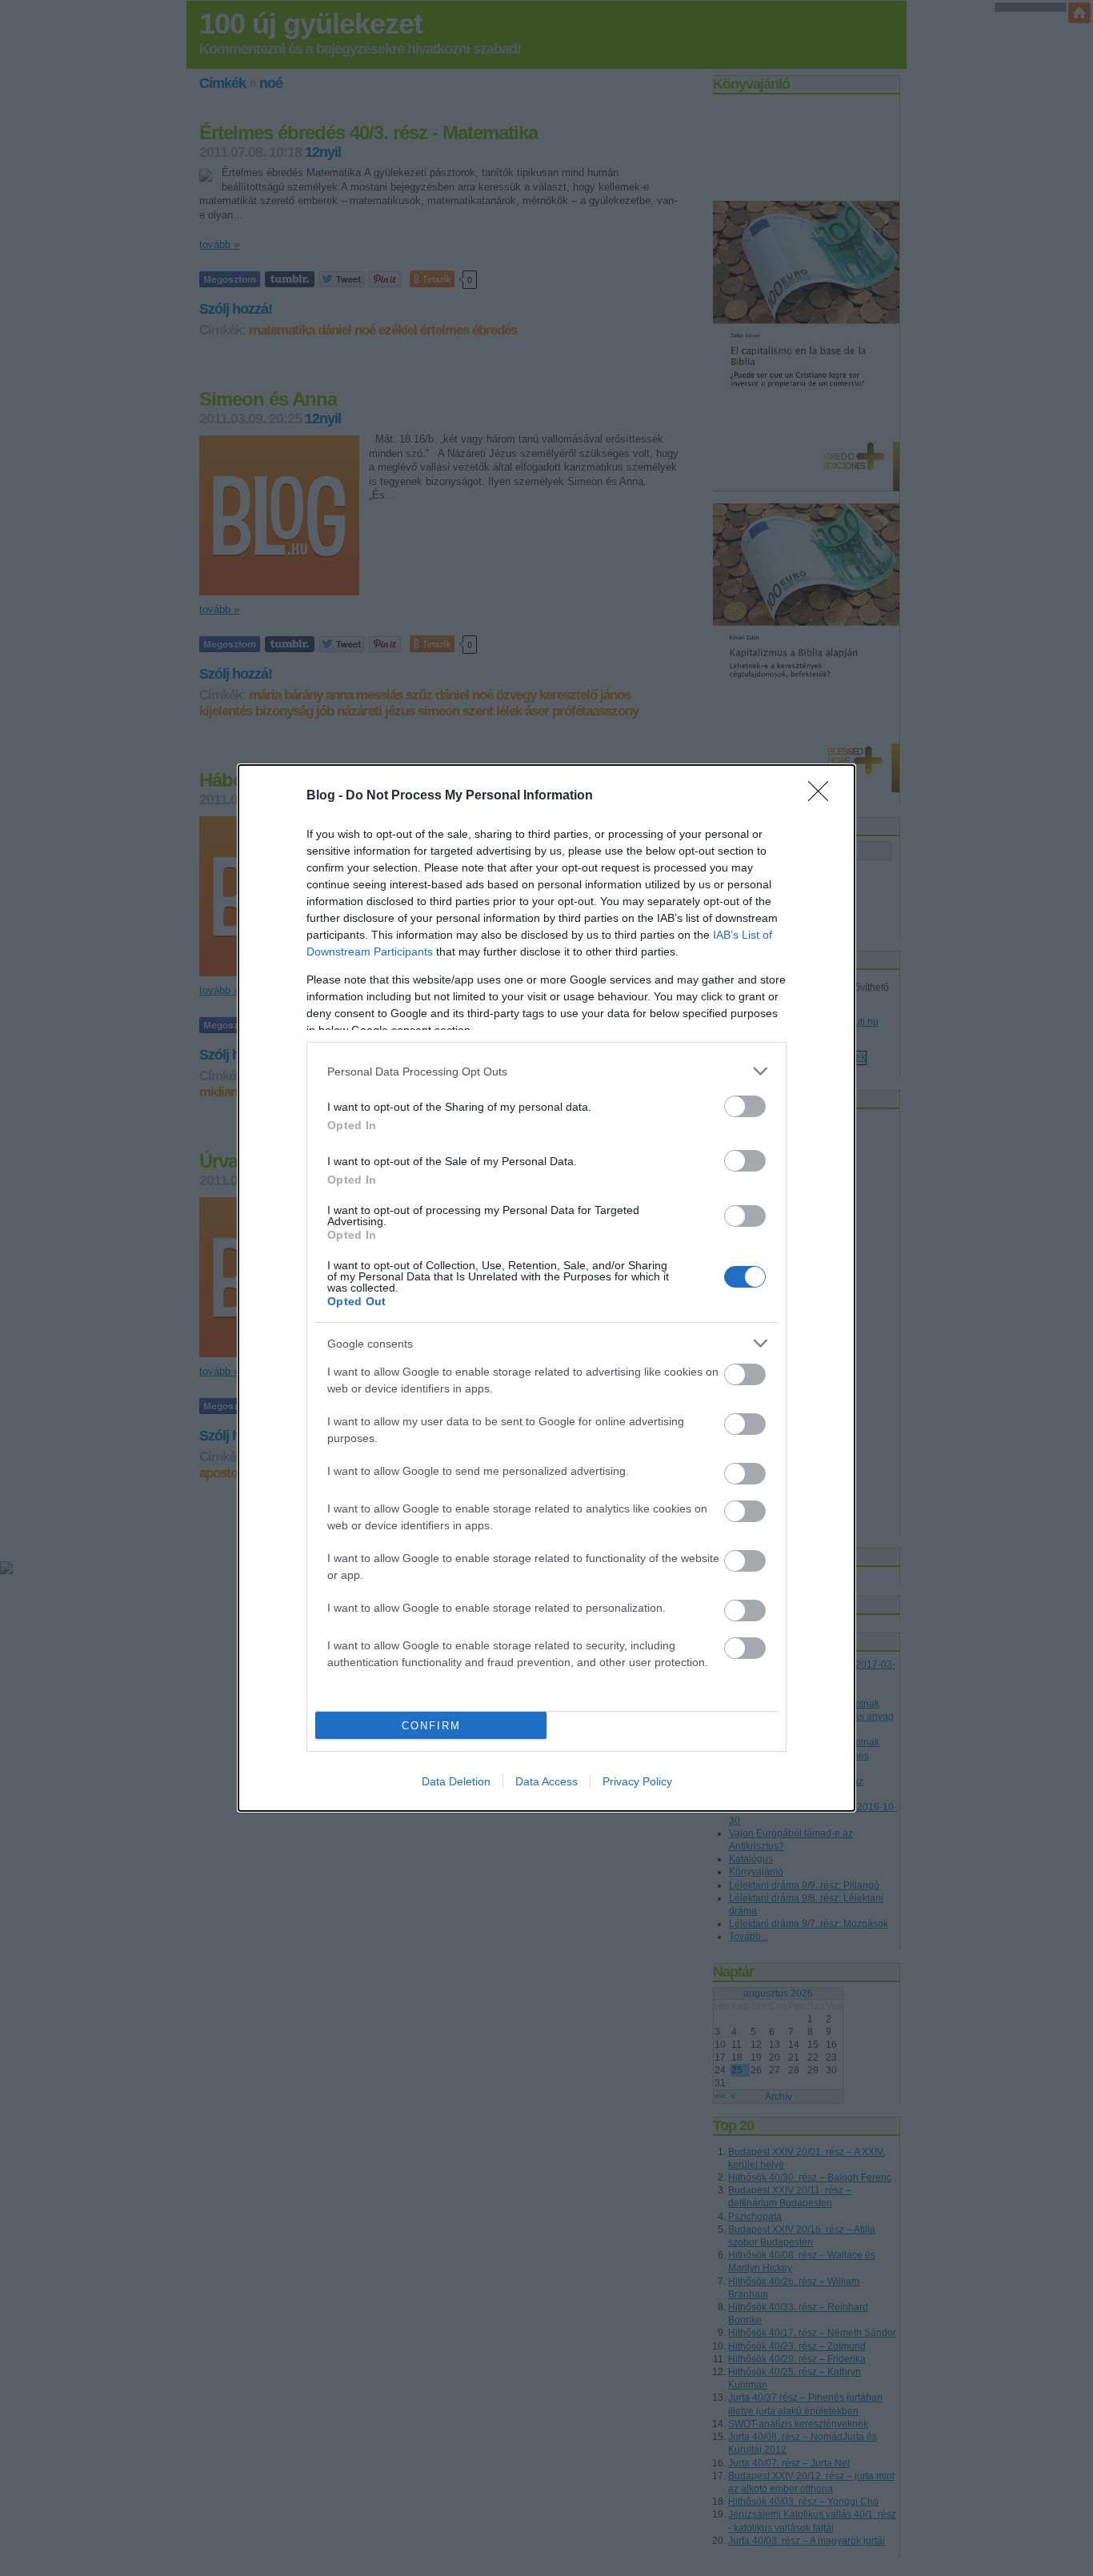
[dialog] (546, 1288)
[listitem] (546, 1071)
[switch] (745, 1106)
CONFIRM (431, 1726)
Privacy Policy (637, 1781)
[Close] (823, 796)
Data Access (546, 1781)
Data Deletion (456, 1781)
